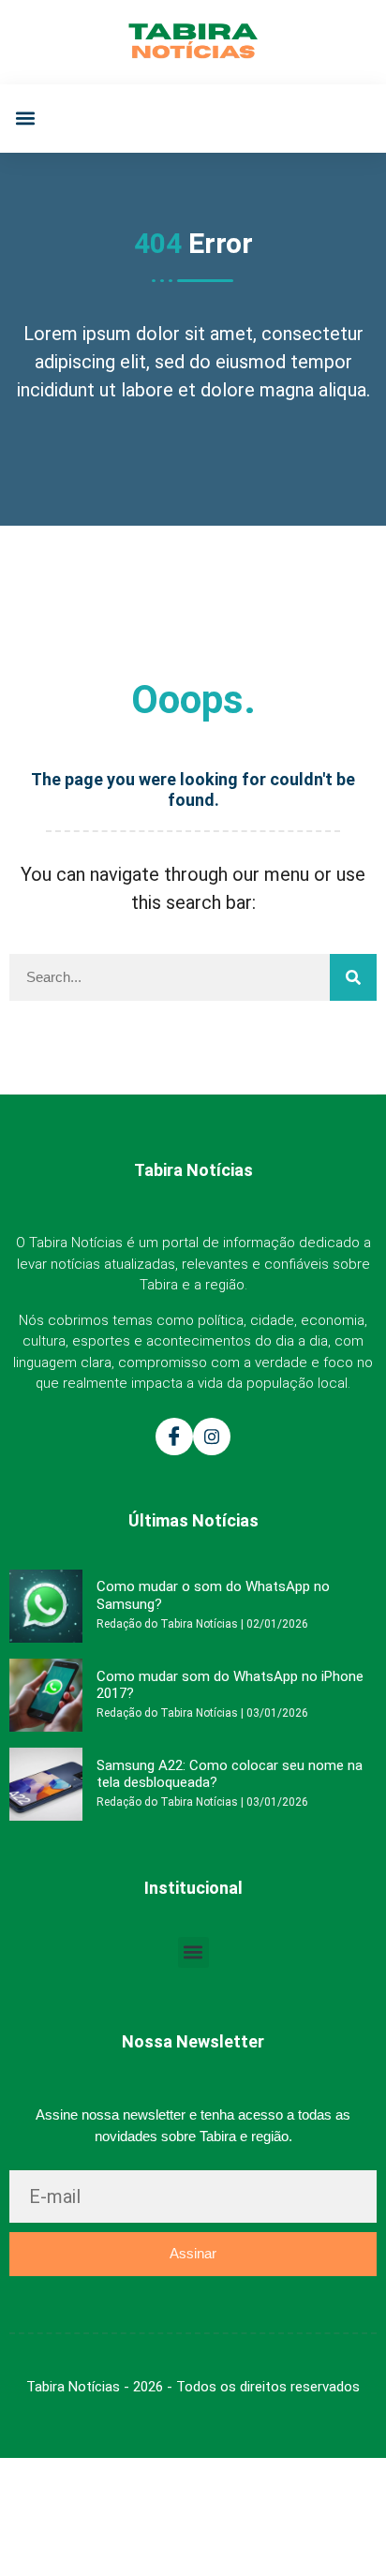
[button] (25, 119)
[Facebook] (174, 1437)
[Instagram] (212, 1437)
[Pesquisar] (353, 977)
